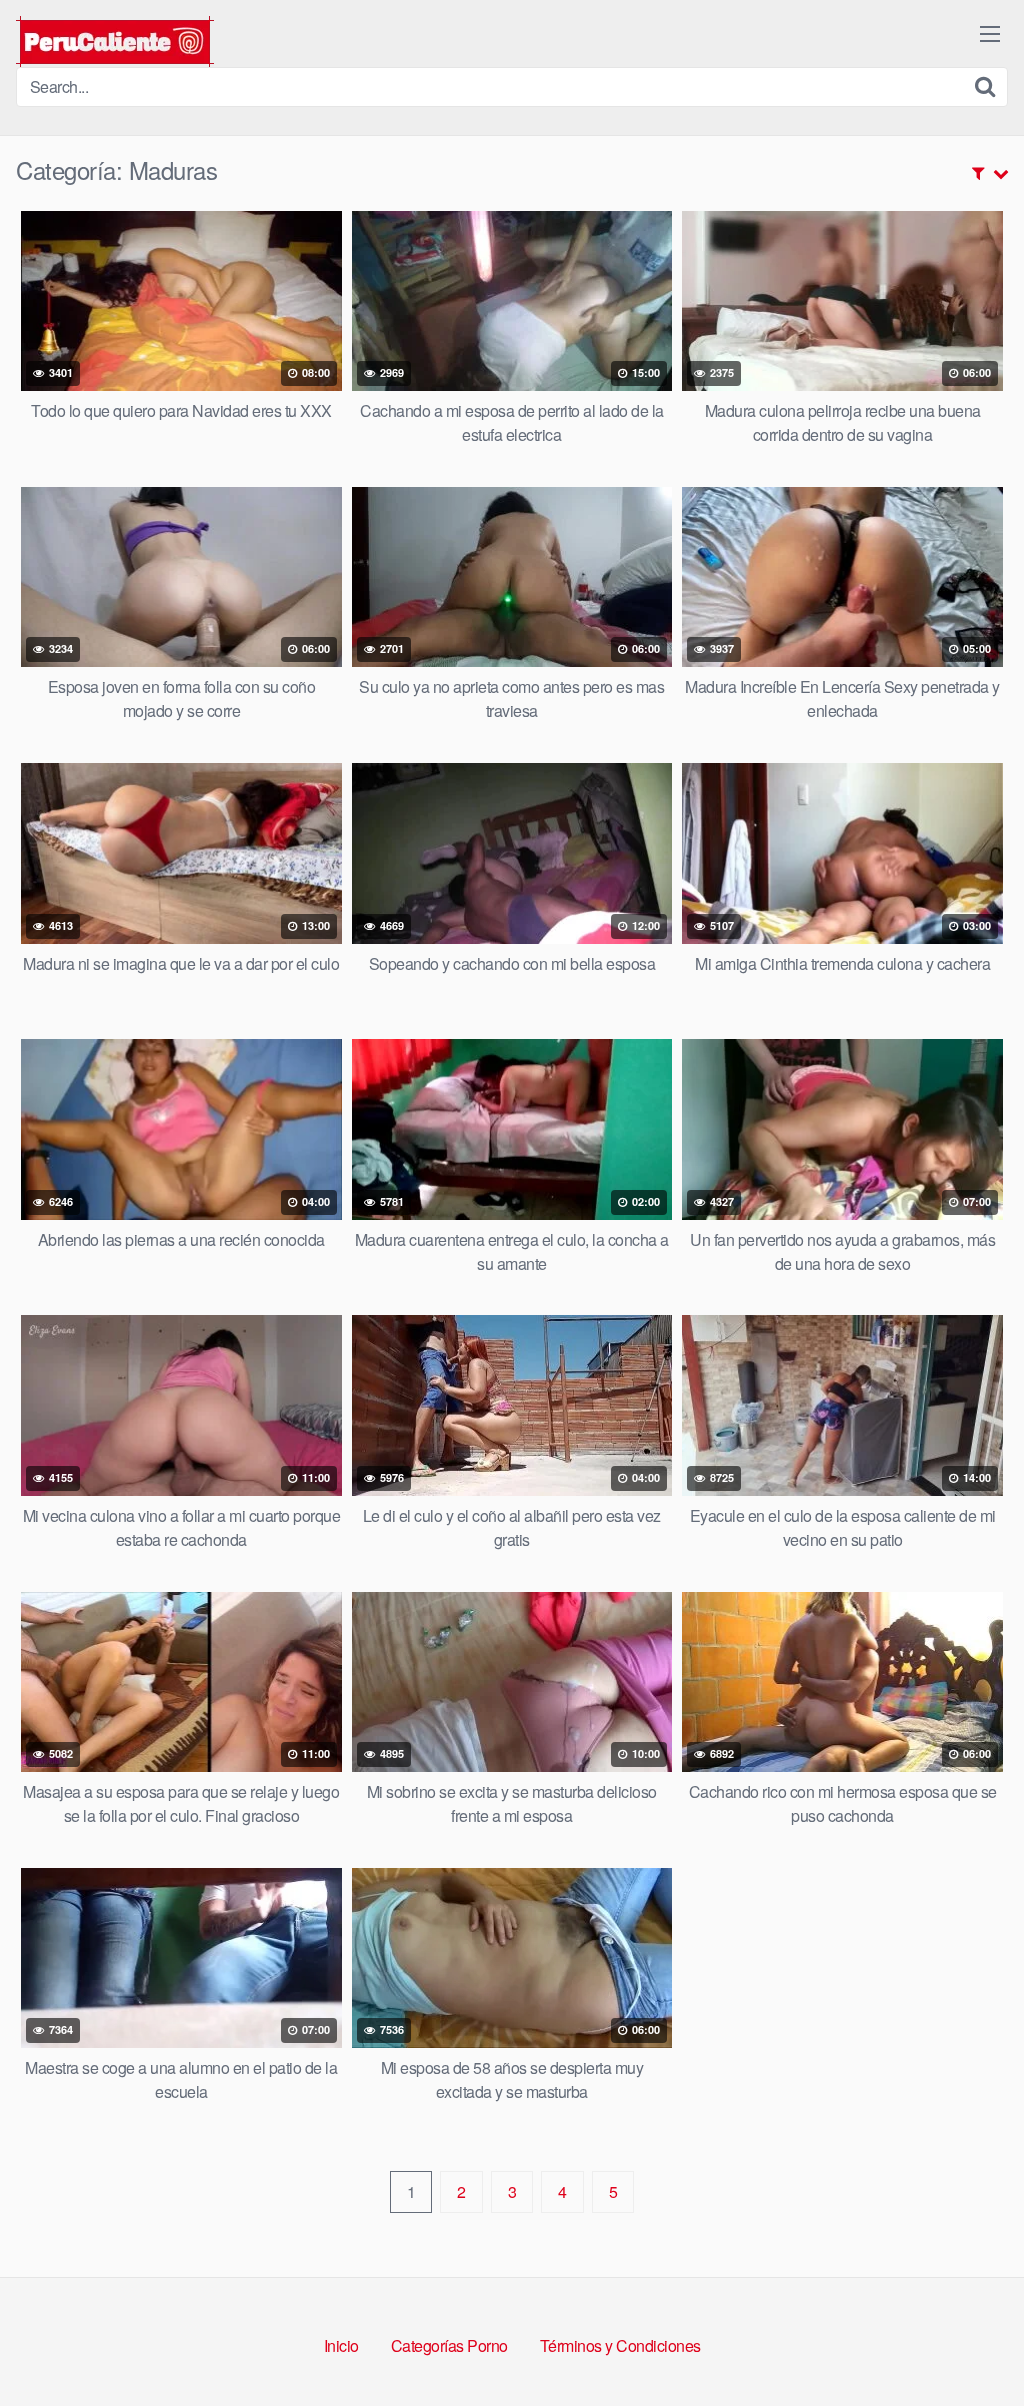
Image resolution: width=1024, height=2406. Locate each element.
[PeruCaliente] (115, 41)
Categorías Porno (449, 2345)
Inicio (341, 2345)
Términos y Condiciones (620, 2345)
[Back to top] (969, 2342)
